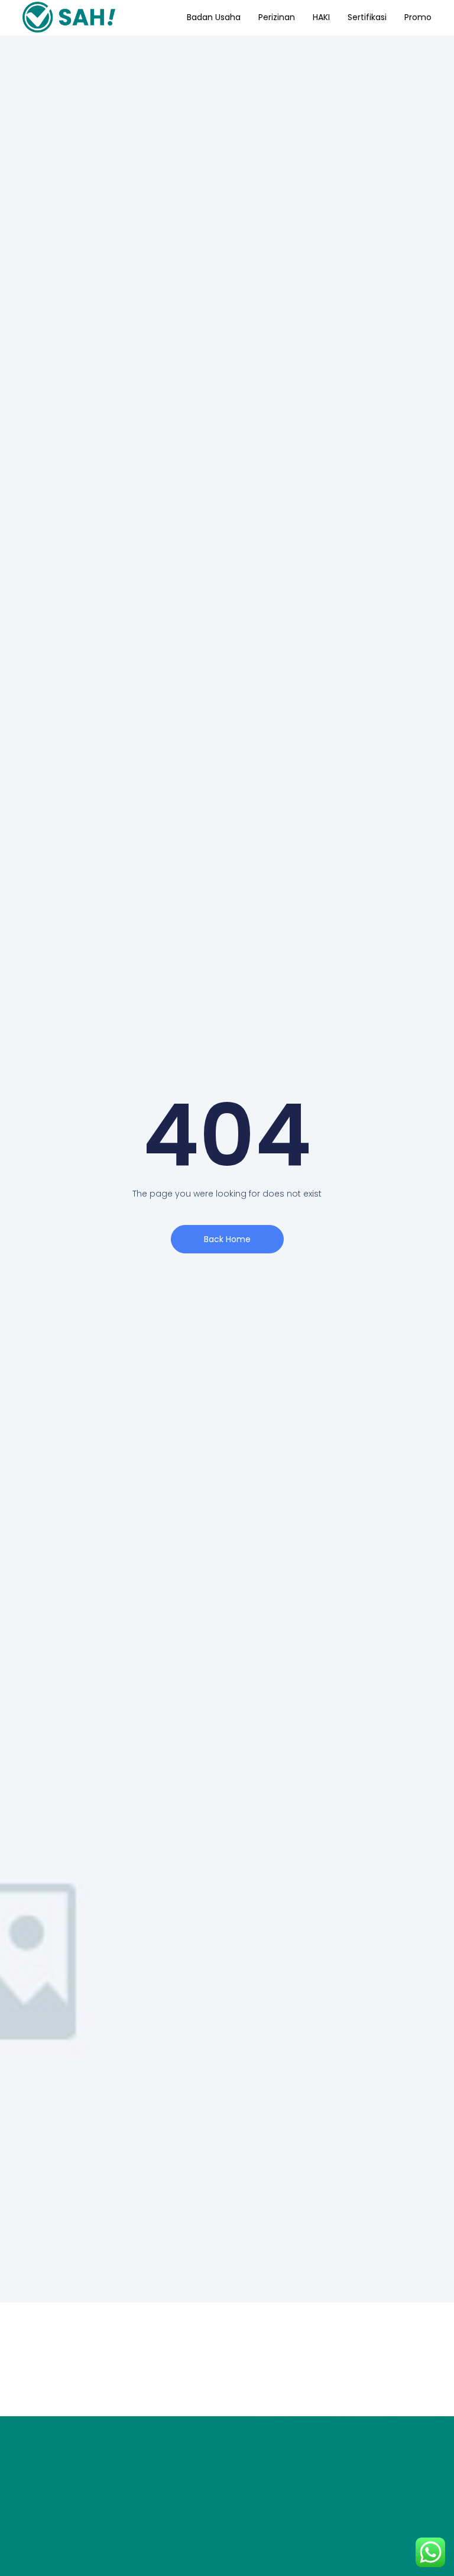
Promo (418, 17)
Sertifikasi (367, 17)
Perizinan (277, 17)
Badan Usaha (214, 17)
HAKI (321, 17)
